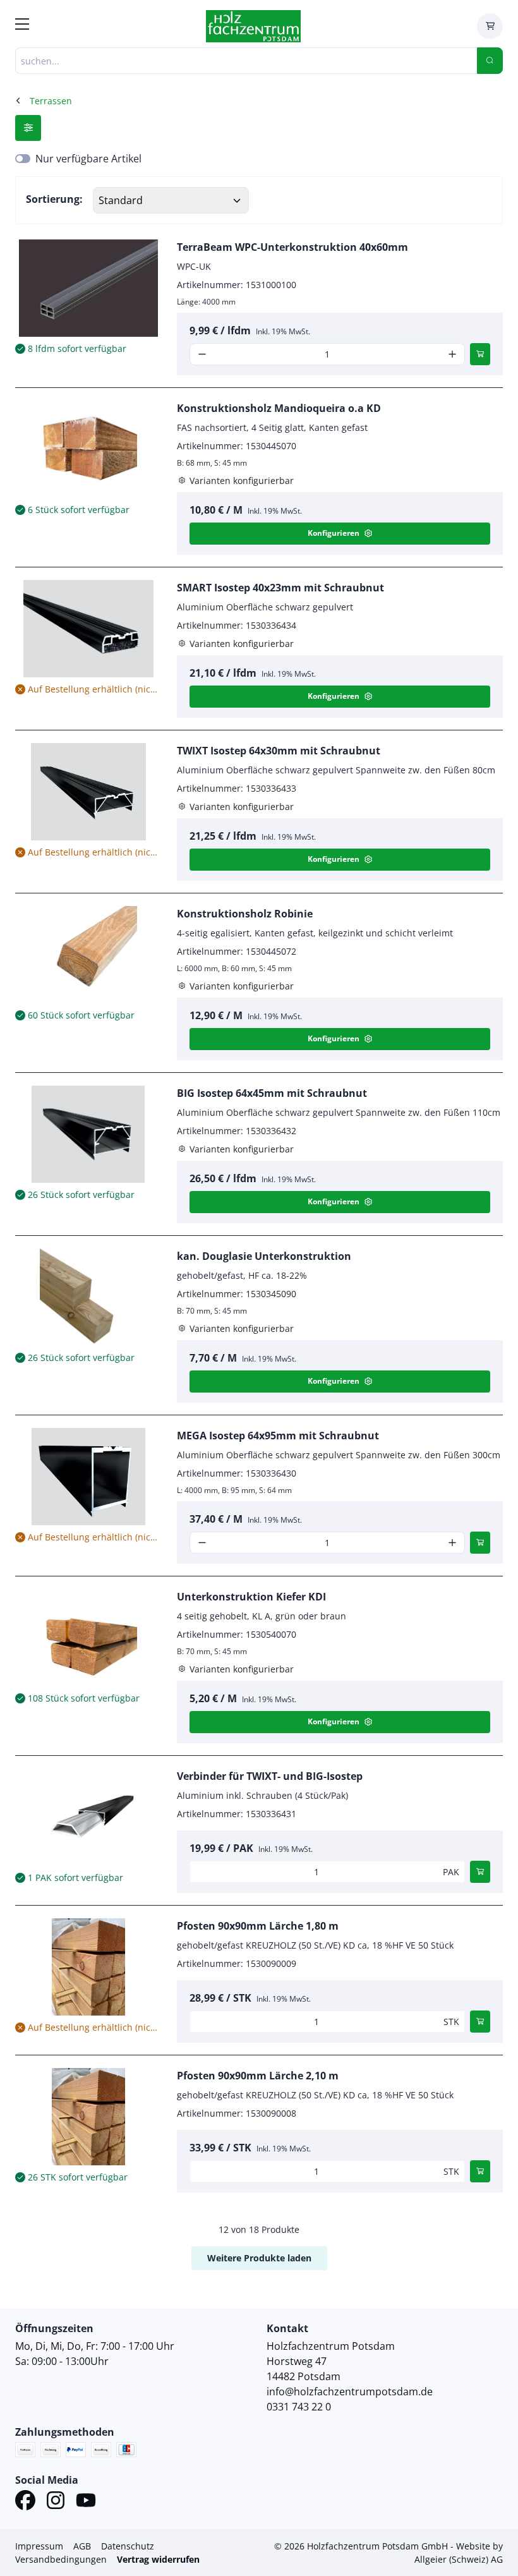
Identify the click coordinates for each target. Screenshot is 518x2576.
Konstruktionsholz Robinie (245, 914)
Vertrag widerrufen (158, 2559)
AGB (82, 2546)
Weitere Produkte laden (259, 2258)
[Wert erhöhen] (452, 354)
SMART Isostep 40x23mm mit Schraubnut (280, 588)
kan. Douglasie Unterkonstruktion (264, 1256)
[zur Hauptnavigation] (22, 26)
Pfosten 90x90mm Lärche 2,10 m (258, 2076)
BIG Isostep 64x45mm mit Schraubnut (272, 1093)
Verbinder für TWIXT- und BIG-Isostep (270, 1776)
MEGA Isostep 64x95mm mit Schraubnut (278, 1436)
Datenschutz (128, 2546)
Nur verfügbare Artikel (88, 159)
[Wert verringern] (202, 354)
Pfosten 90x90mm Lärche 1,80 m (258, 1926)
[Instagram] (56, 2502)
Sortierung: (54, 199)
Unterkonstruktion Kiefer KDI (251, 1597)
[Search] (490, 61)
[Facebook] (25, 2502)
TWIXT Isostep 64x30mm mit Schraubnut (279, 751)
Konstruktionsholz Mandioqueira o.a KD (279, 408)
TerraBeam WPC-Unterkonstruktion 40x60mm (292, 247)
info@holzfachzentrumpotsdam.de (350, 2392)
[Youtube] (86, 2502)
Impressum (39, 2546)
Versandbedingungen (61, 2559)
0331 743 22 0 (299, 2407)
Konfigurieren (334, 533)
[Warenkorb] (490, 26)
